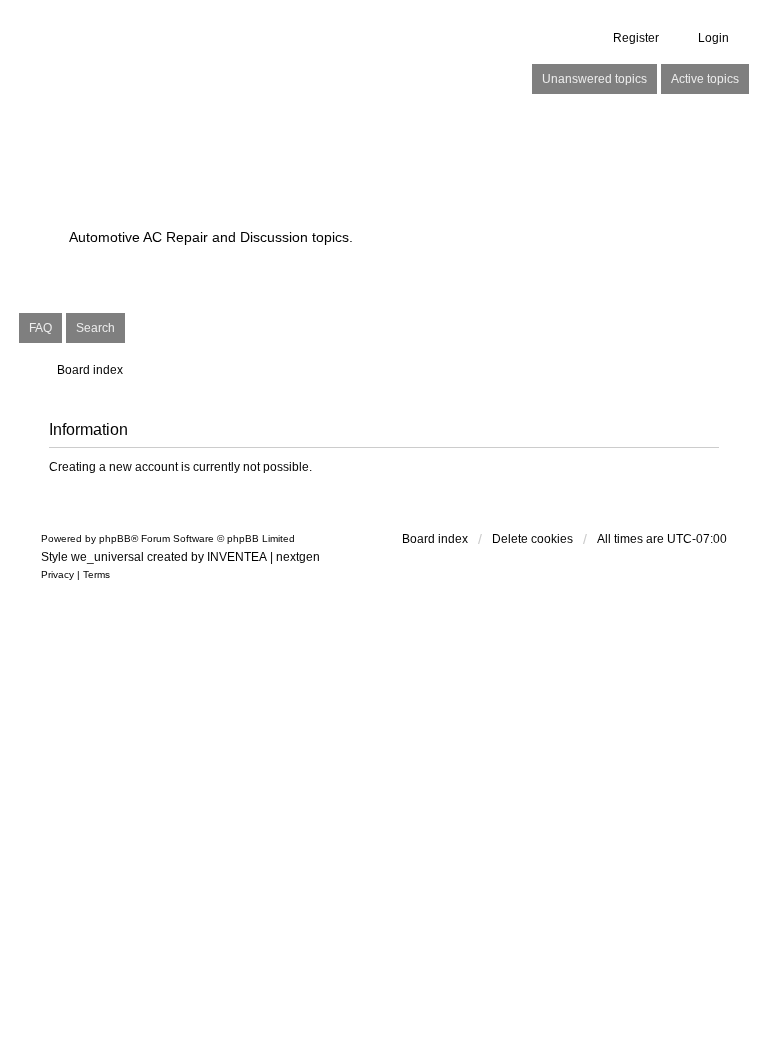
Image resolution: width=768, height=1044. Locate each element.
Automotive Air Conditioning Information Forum (313, 181)
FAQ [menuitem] (40, 328)
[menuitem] (57, 575)
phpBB (115, 538)
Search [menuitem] (95, 328)
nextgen (298, 557)
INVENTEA (237, 557)
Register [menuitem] (636, 38)
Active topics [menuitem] (705, 79)
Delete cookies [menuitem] (532, 539)
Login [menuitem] (713, 38)
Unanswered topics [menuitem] (594, 79)
